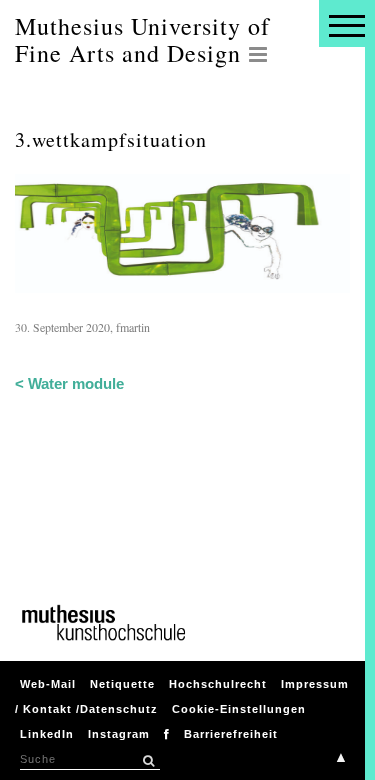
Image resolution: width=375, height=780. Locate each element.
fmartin (133, 327)
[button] (148, 761)
